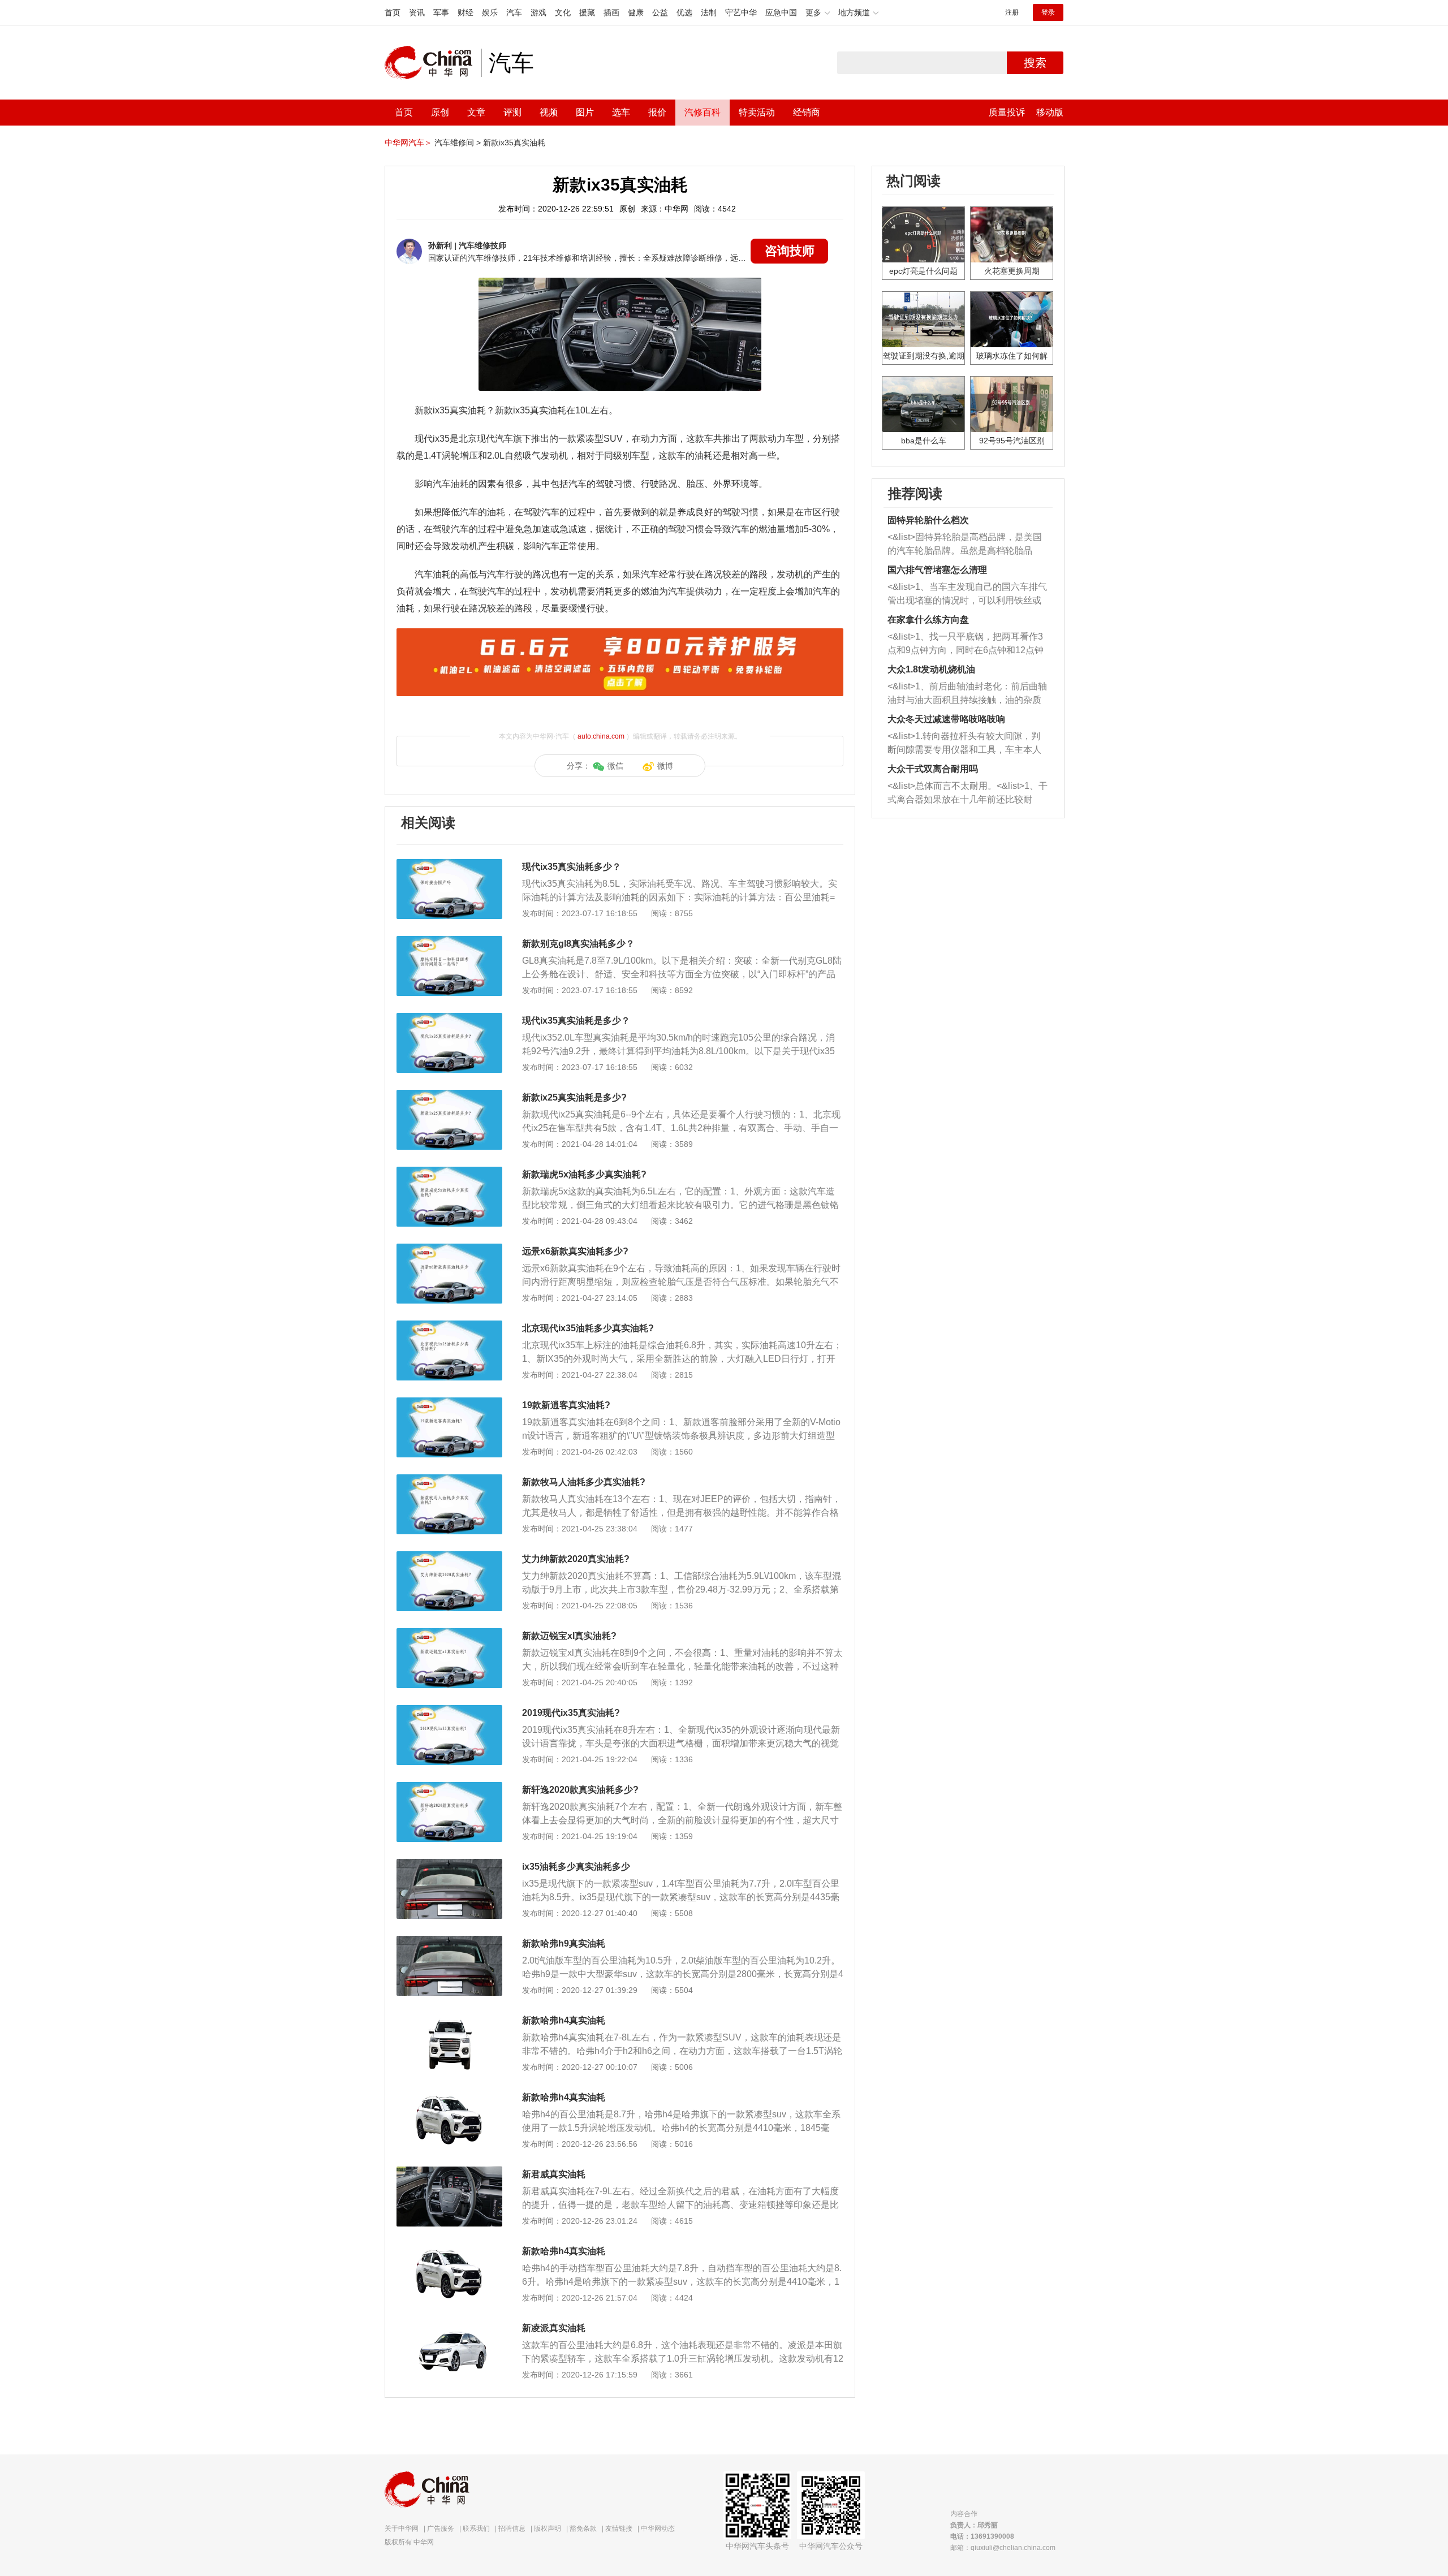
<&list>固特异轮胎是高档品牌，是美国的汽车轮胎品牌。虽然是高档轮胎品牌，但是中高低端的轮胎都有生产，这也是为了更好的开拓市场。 (965, 545)
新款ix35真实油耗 (514, 143)
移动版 (1050, 112)
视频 (549, 112)
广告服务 (441, 2528)
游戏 (538, 12)
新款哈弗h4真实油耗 (564, 2020)
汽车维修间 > (458, 143)
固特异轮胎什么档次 (928, 520)
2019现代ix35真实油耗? (571, 1713)
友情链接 (619, 2528)
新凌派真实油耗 (554, 2328)
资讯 (417, 12)
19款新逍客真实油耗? (566, 1405)
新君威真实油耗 (554, 2174)
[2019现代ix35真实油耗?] (449, 1711)
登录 (1048, 12)
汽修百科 (703, 112)
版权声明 (548, 2528)
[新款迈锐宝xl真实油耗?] (449, 1634)
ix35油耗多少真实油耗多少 (576, 1867)
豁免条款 (583, 2528)
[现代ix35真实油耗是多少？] (449, 1019)
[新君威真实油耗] (449, 2172)
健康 (636, 12)
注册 (1012, 12)
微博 (665, 766)
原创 (440, 112)
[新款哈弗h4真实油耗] (449, 2018)
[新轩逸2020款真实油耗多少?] (449, 1788)
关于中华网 (402, 2528)
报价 (657, 112)
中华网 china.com (433, 63)
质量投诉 (1007, 112)
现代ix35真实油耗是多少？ (576, 1021)
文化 (563, 12)
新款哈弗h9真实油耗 (564, 1943)
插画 (611, 12)
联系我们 (476, 2528)
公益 (660, 12)
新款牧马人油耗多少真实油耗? (584, 1482)
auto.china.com (601, 736)
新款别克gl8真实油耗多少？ (578, 944)
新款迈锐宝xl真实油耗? (569, 1636)
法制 (709, 12)
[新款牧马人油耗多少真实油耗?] (449, 1480)
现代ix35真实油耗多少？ (572, 867)
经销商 (807, 112)
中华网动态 (658, 2528)
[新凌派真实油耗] (449, 2326)
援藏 (587, 12)
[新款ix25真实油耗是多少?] (449, 1095)
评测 (512, 112)
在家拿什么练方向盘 (928, 620)
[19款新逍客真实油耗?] (449, 1403)
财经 (466, 12)
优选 (684, 12)
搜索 (1035, 63)
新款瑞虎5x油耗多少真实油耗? (584, 1174)
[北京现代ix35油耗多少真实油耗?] (449, 1326)
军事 (441, 12)
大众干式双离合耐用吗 (933, 769)
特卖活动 (757, 112)
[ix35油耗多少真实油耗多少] (449, 1865)
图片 (585, 112)
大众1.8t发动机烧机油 (931, 669)
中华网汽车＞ (408, 143)
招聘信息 (512, 2528)
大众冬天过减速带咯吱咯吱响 (946, 719)
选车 (621, 112)
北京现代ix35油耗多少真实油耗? (588, 1328)
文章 (476, 112)
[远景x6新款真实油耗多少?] (449, 1249)
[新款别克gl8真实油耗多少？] (449, 942)
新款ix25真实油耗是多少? (574, 1097)
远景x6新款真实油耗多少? (575, 1251)
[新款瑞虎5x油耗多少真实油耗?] (449, 1172)
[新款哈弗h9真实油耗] (449, 1941)
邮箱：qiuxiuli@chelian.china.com (1003, 2548)
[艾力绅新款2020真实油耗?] (449, 1557)
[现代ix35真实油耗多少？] (449, 865)
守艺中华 (741, 12)
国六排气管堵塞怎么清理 (937, 570)
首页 (393, 12)
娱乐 (490, 12)
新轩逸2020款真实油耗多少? (580, 1790)
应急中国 (781, 12)
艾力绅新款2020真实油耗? (576, 1559)
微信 (615, 766)
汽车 (514, 12)
